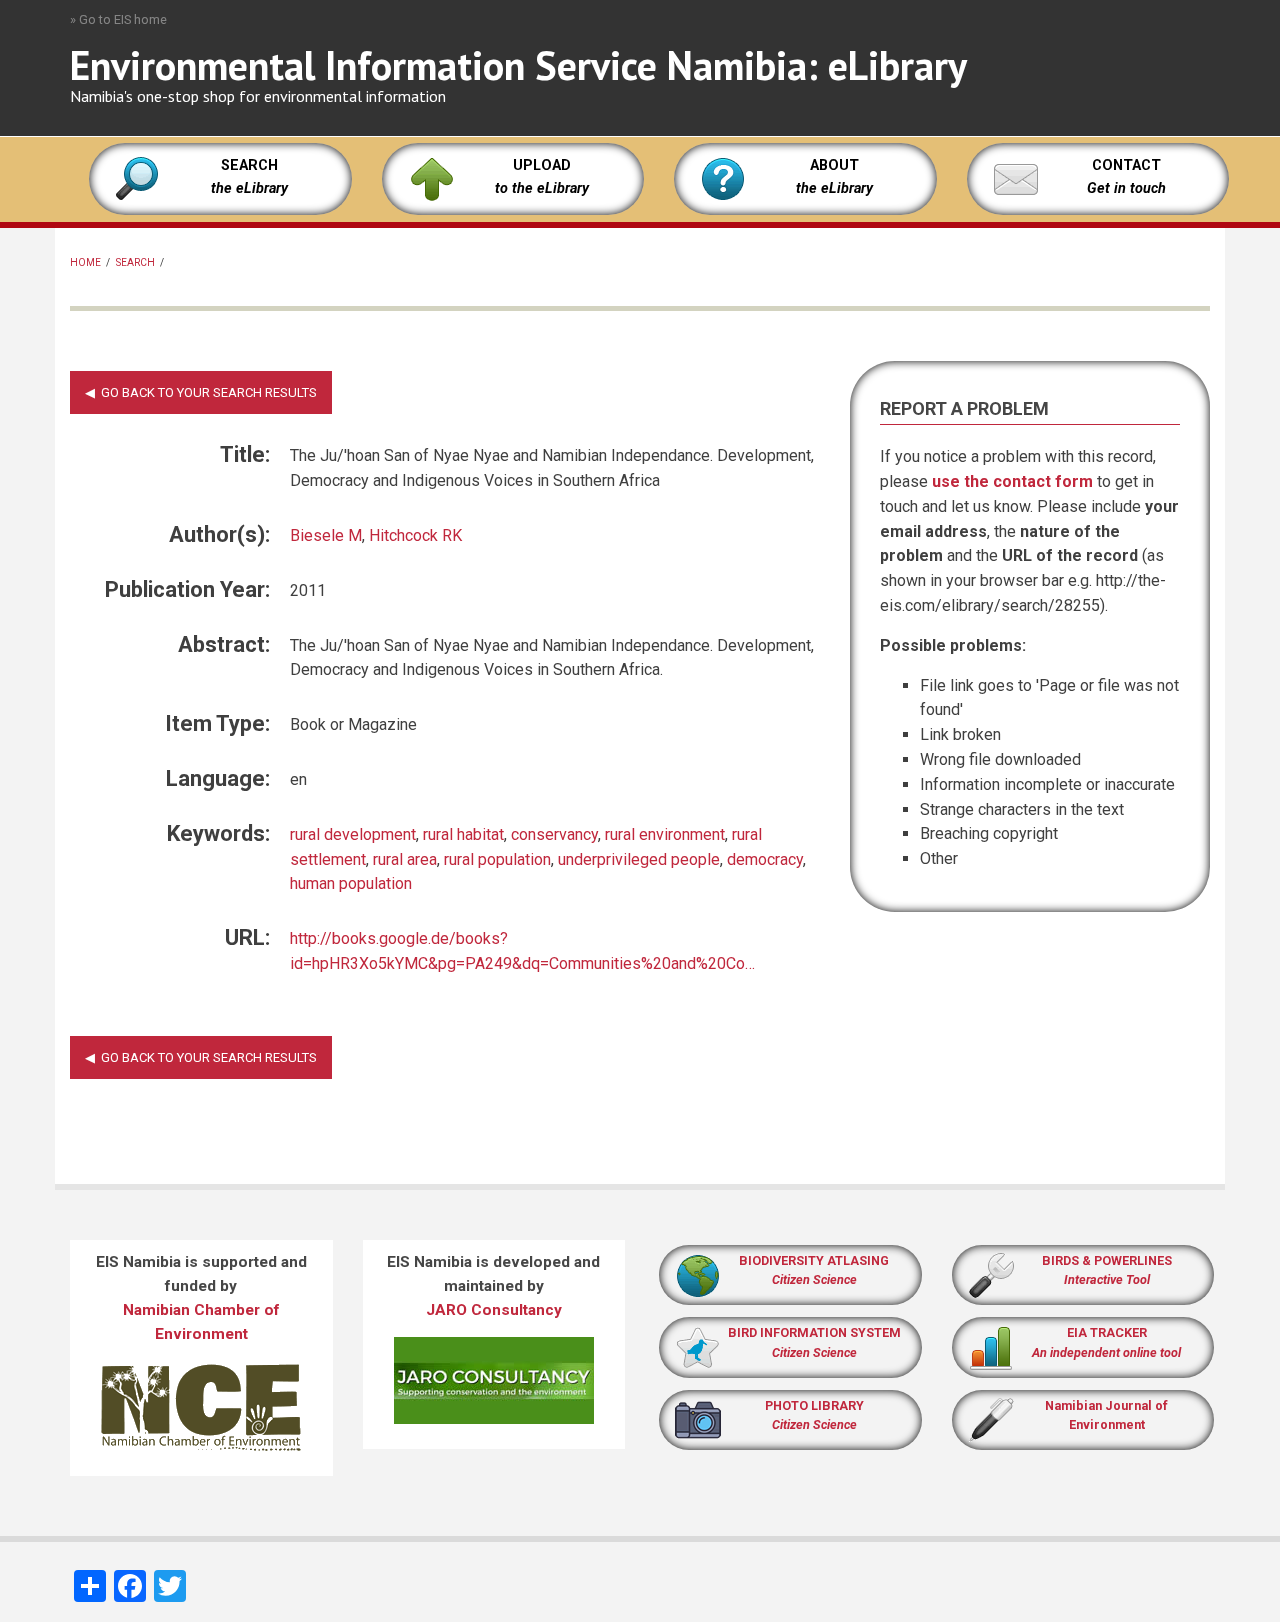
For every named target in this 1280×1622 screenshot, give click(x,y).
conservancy (554, 834)
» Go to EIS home (118, 19)
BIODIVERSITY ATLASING (814, 1260)
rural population (497, 859)
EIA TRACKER (1107, 1332)
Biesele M (326, 535)
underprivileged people (639, 859)
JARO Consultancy (494, 1310)
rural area (405, 859)
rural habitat (463, 834)
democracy (765, 859)
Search (135, 262)
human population (351, 883)
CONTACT (1126, 165)
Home (85, 262)
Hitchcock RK (415, 535)
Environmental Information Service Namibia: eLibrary (518, 65)
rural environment (665, 834)
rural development (353, 834)
